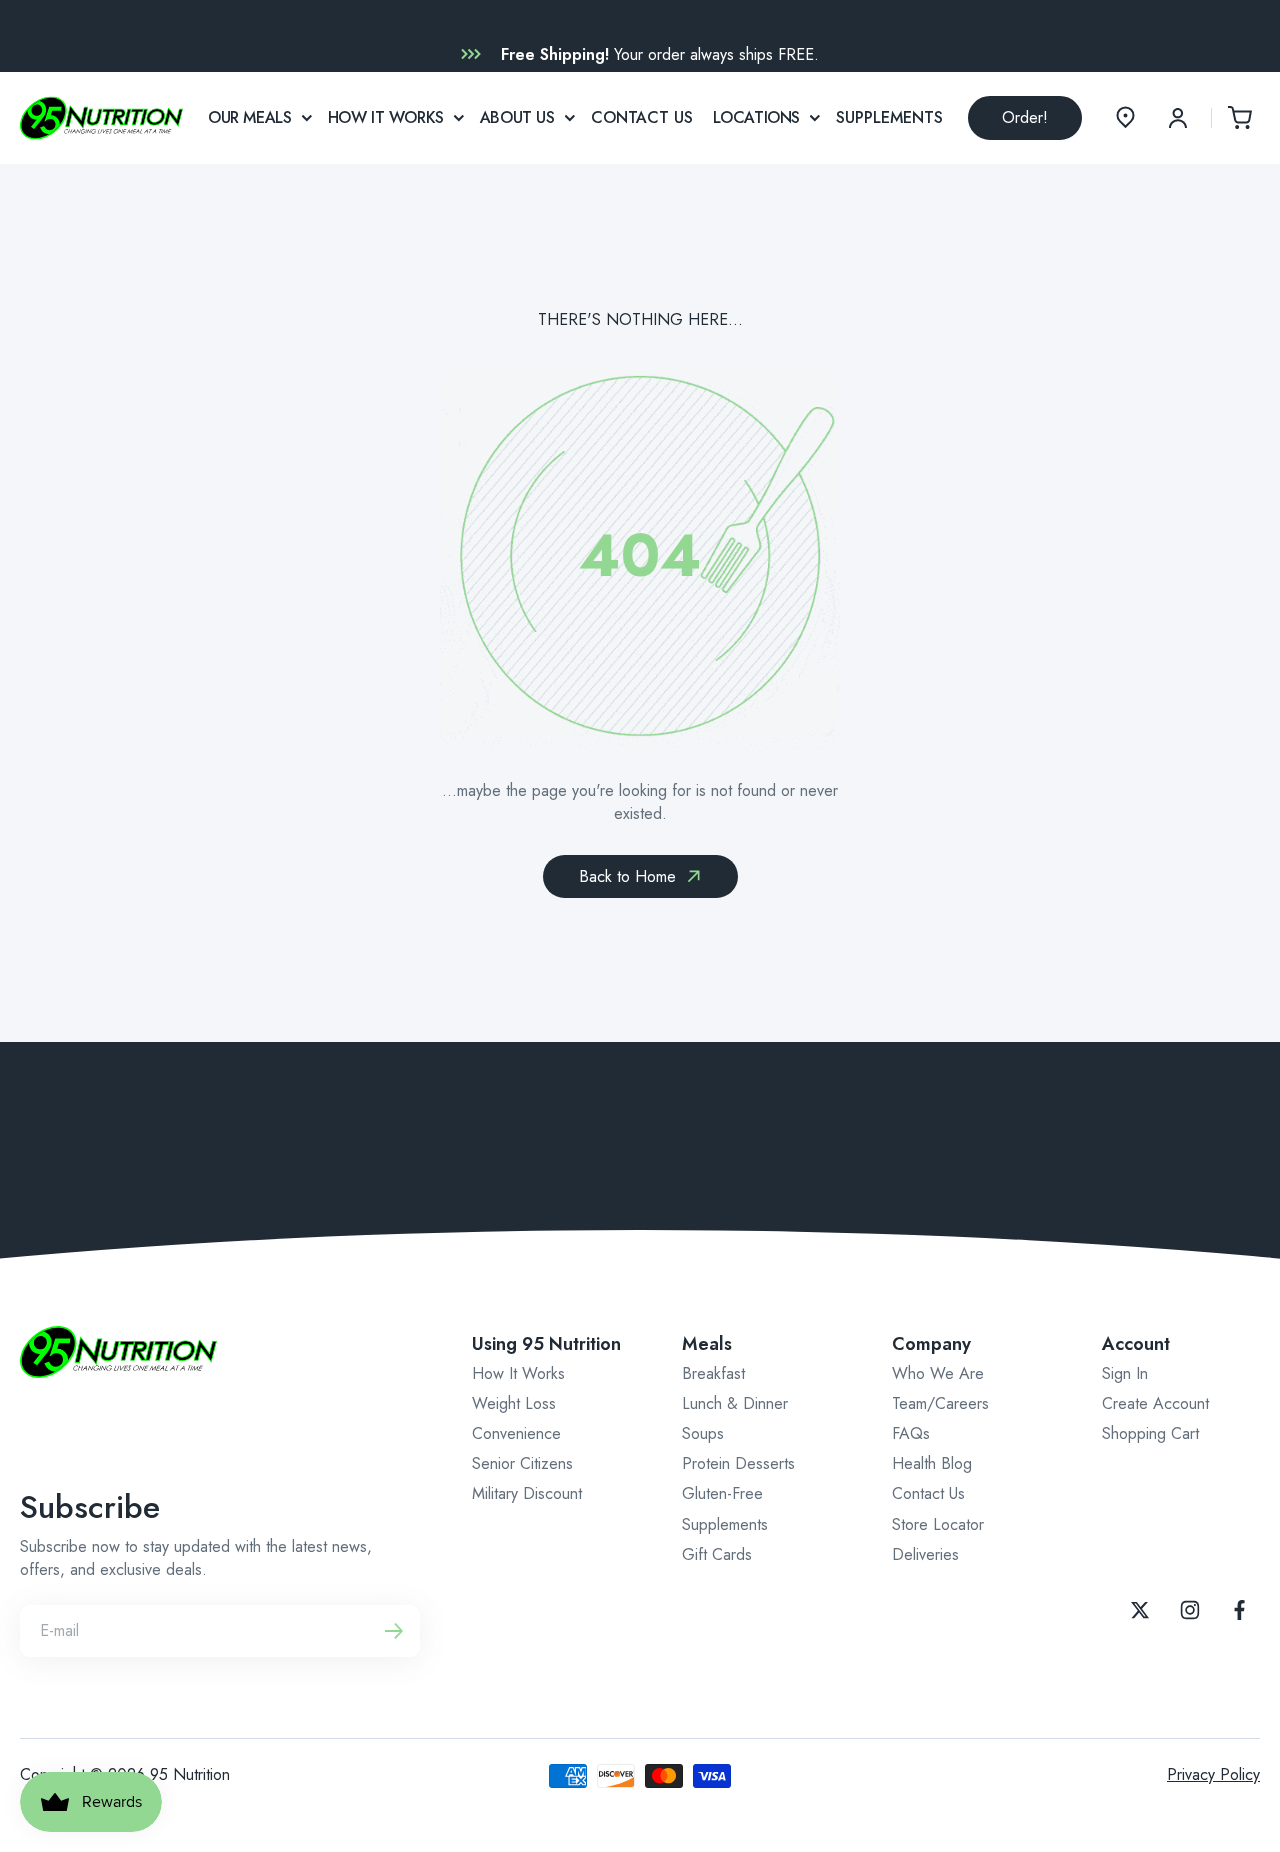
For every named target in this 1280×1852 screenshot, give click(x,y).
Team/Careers (940, 1403)
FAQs (911, 1433)
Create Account (1155, 1403)
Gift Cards (717, 1554)
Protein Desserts (738, 1463)
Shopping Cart (1150, 1433)
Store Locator (938, 1524)
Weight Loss (514, 1403)
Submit (394, 1631)
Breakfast (713, 1373)
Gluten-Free (722, 1493)
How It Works (518, 1373)
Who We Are (938, 1373)
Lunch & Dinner (735, 1403)
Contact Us (928, 1493)
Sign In (1125, 1373)
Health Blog (932, 1463)
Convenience (516, 1433)
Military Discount (527, 1493)
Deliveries (925, 1554)
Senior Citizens (522, 1463)
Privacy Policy (1213, 1774)
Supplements (725, 1524)
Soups (703, 1433)
